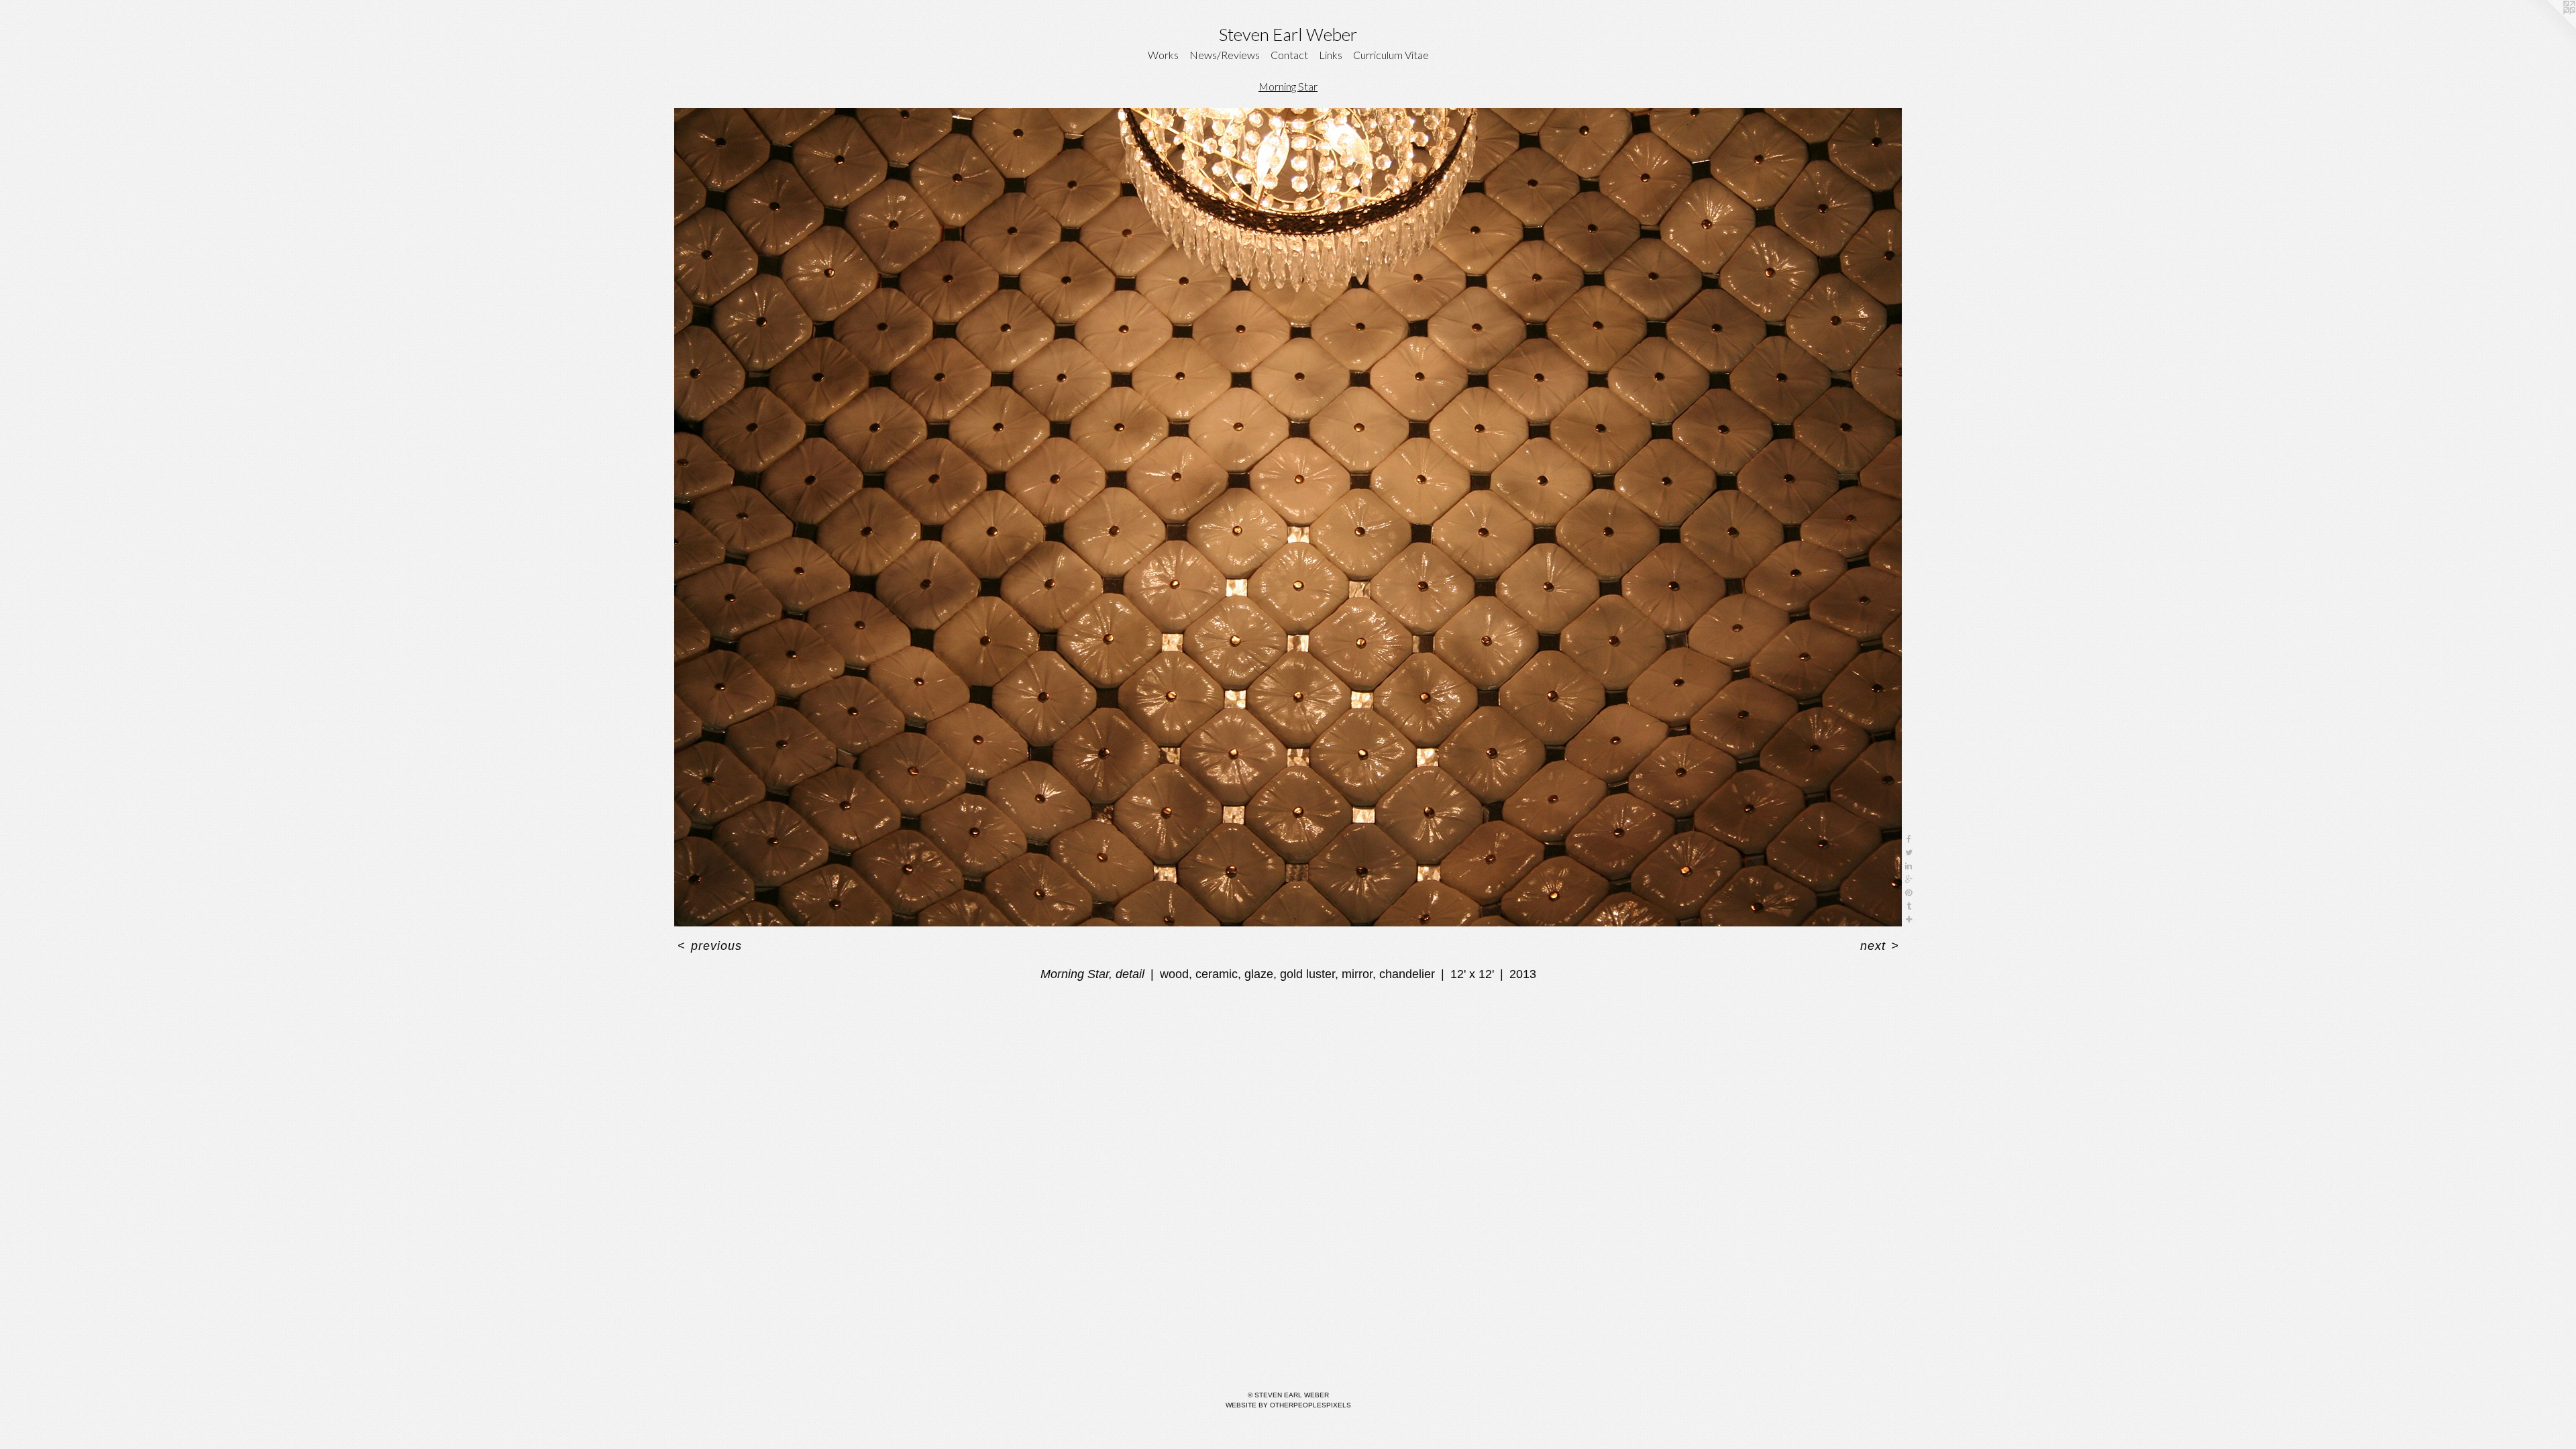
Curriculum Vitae (1391, 55)
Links (1331, 55)
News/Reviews (1225, 55)
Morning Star (1288, 86)
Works (1163, 55)
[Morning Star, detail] (1288, 517)
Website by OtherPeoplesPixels (1288, 1405)
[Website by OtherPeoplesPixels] (2549, 27)
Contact (1289, 55)
